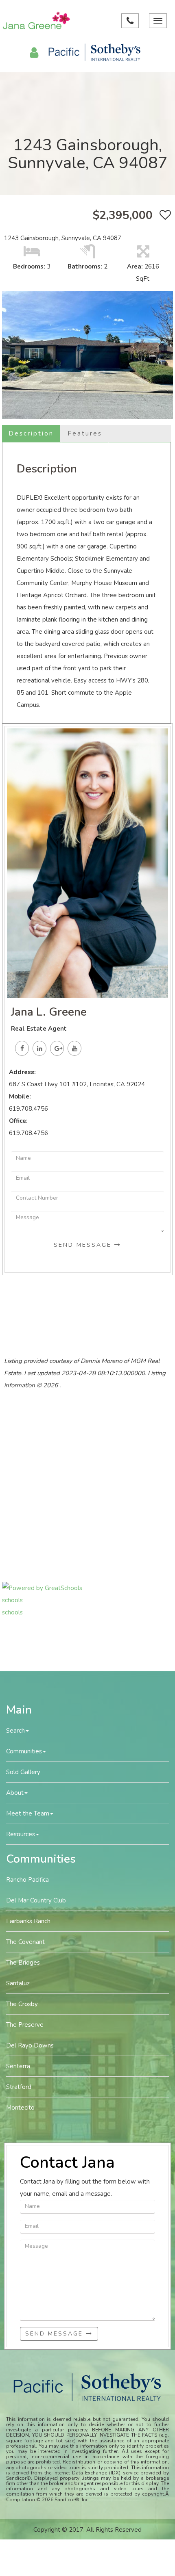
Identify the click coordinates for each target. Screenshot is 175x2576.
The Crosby (22, 2004)
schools (12, 1600)
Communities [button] (24, 1751)
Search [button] (15, 1731)
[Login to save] (163, 215)
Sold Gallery (23, 1772)
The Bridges (23, 1963)
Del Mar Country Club (36, 1900)
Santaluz (18, 1983)
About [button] (15, 1793)
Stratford (19, 2087)
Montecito (20, 2108)
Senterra (18, 2066)
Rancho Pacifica (27, 1880)
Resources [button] (21, 1834)
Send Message (84, 1245)
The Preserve (25, 2025)
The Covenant (25, 1942)
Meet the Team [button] (28, 1813)
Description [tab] (31, 433)
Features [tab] (85, 433)
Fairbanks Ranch (28, 1921)
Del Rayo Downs (30, 2045)
